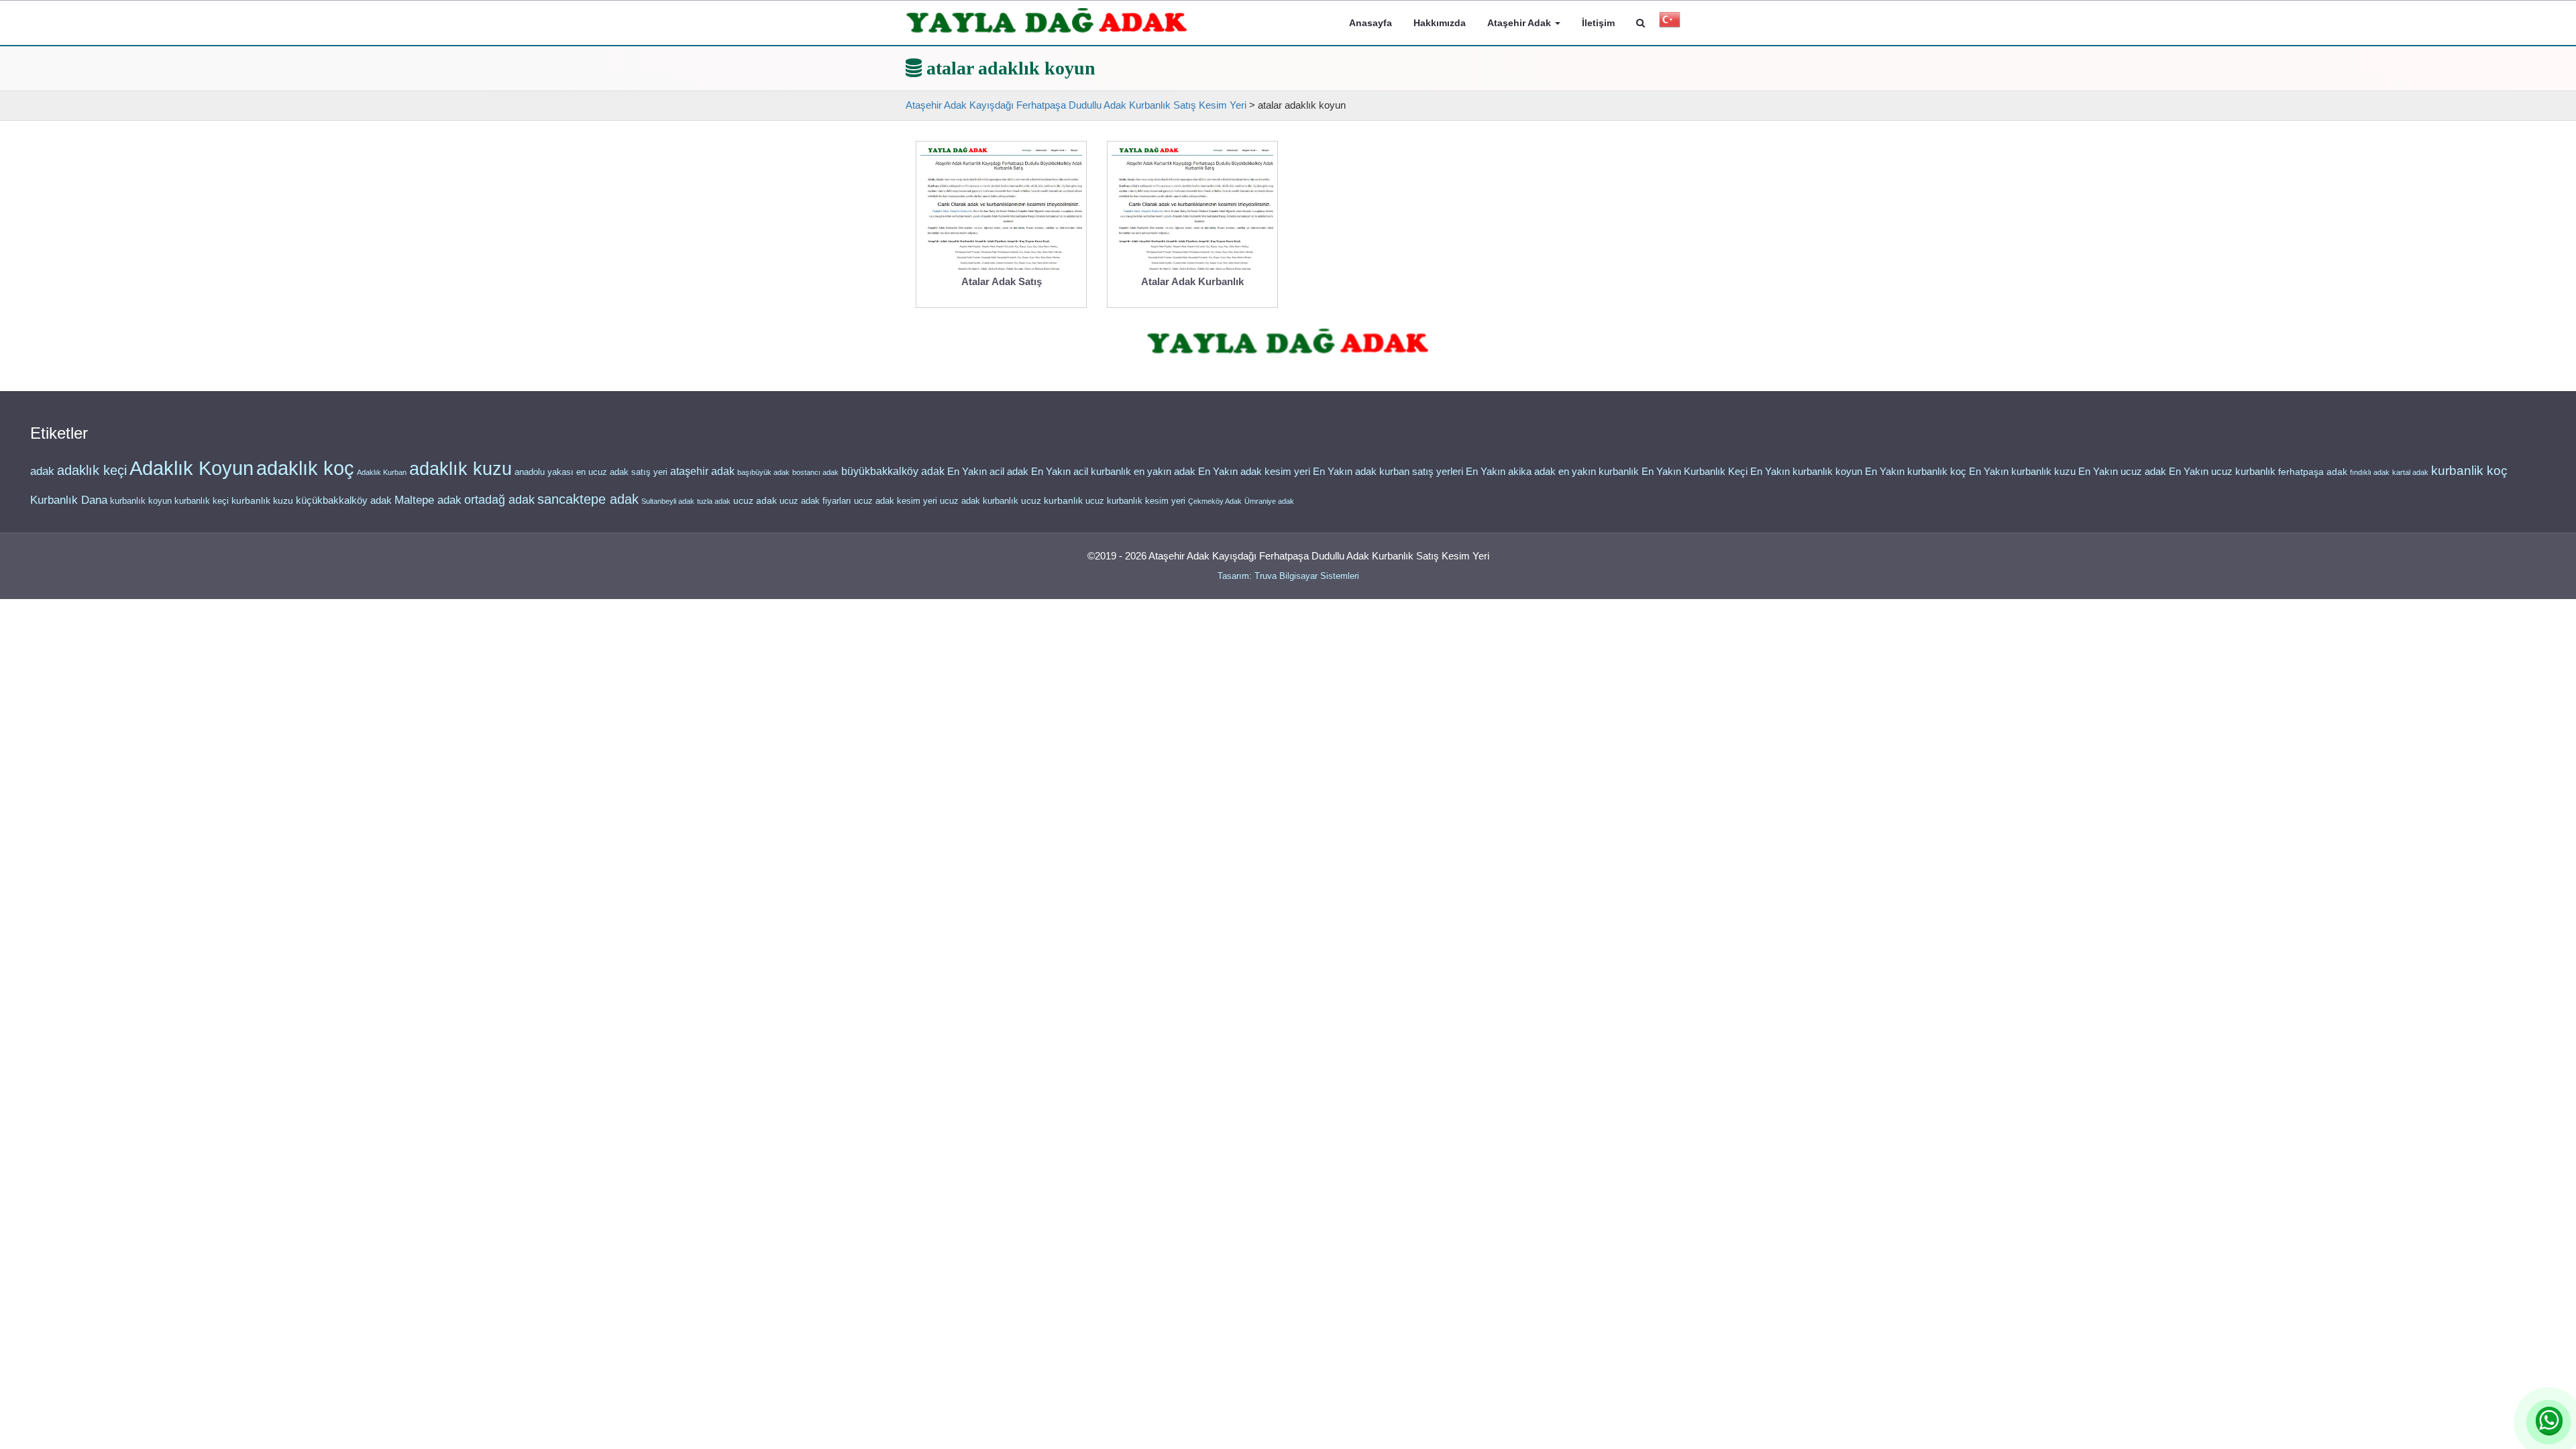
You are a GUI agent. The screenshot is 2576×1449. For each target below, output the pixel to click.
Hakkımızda (1440, 23)
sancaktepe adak (588, 499)
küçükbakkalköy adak (344, 500)
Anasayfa (1371, 23)
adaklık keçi (92, 470)
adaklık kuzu (461, 469)
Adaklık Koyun (192, 468)
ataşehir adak (702, 471)
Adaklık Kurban (382, 472)
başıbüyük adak (763, 472)
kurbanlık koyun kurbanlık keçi (169, 501)
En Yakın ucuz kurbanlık (2222, 472)
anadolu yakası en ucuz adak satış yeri (591, 472)
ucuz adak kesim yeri (896, 501)
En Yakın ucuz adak (2122, 472)
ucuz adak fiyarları (815, 501)
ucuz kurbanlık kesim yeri (1135, 501)
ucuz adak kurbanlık (979, 501)
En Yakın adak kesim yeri (1254, 472)
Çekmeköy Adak (1215, 501)
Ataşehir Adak (1520, 23)
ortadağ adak (499, 500)
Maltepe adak (428, 500)
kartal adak (2410, 472)
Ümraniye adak (1269, 501)
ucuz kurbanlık (1052, 501)
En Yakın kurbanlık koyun (1806, 472)
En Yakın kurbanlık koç (1916, 472)
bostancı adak (815, 472)
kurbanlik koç (2469, 471)
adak (42, 471)
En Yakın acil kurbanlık (1081, 472)
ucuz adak (755, 501)
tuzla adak (714, 501)
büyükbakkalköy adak (893, 471)
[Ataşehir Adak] (1288, 342)
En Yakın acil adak (988, 472)
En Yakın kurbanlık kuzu (2022, 472)
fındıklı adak (2370, 472)
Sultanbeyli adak (668, 501)
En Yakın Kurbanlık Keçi (1695, 472)
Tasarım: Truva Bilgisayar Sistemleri (1288, 576)
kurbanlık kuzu (262, 501)
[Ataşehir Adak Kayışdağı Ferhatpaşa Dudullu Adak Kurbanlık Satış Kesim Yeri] (1047, 21)
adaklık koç (305, 468)
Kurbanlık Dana (69, 500)
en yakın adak (1165, 471)
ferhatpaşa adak (2313, 472)
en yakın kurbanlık (1599, 471)
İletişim (1598, 23)
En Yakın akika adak (1511, 472)
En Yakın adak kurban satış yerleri (1388, 472)
